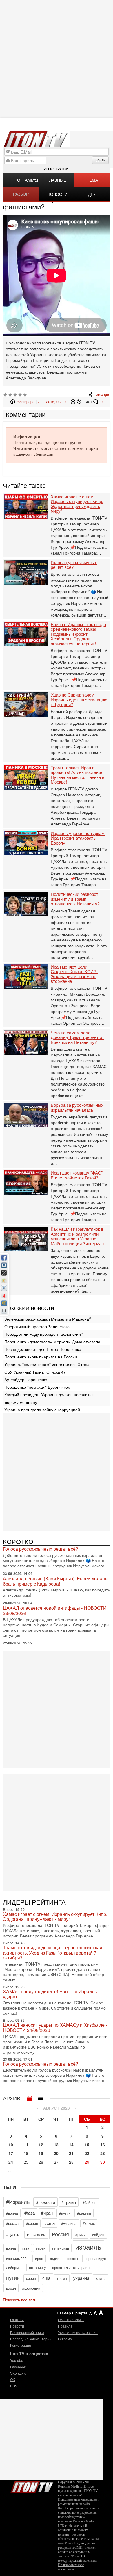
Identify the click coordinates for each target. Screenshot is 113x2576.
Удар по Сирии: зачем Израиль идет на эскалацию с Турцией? (79, 700)
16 (103, 2145)
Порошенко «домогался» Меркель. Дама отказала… (54, 1342)
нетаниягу (37, 2267)
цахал (11, 2288)
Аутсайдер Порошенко (26, 1379)
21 (71, 2153)
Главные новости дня (57, 182)
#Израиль (18, 2202)
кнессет (72, 2258)
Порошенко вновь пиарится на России (41, 1357)
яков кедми (31, 2288)
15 (87, 2145)
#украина (69, 2223)
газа (26, 2248)
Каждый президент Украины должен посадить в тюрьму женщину (49, 1398)
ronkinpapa (25, 402)
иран (39, 2258)
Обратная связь (71, 2320)
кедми (54, 2258)
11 (26, 2145)
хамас (101, 2278)
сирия (31, 2278)
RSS (14, 2386)
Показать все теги (20, 2300)
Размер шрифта (72, 2313)
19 (41, 2153)
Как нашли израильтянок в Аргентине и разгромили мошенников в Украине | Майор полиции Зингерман (77, 1236)
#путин (65, 2213)
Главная (17, 2320)
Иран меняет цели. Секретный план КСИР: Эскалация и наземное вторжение (74, 974)
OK (13, 2379)
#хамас (89, 2223)
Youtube (17, 2360)
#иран (47, 2213)
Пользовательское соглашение (71, 2567)
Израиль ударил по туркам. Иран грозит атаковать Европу (78, 838)
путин (13, 2277)
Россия (60, 2234)
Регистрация (57, 169)
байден (98, 2235)
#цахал (13, 2234)
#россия (13, 2223)
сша (46, 2278)
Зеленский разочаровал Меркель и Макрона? (48, 1319)
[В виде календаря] (30, 2097)
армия (81, 2235)
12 (41, 2145)
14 (71, 2145)
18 (26, 2153)
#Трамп (69, 2202)
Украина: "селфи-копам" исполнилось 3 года (47, 1364)
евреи (41, 2248)
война (11, 2248)
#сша (50, 2223)
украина (81, 2278)
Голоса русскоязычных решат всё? (74, 565)
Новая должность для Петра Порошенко (43, 1349)
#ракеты (84, 2213)
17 (11, 2153)
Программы (25, 180)
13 (56, 2145)
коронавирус (95, 2258)
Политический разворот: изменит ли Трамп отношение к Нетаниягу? (75, 899)
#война (12, 2213)
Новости (17, 2326)
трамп (62, 2278)
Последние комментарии (31, 2339)
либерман (14, 2267)
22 (87, 2153)
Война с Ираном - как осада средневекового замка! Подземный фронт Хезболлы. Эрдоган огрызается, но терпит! (78, 634)
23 (103, 2153)
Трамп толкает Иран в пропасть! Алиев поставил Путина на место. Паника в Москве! (78, 775)
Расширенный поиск (27, 2332)
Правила (65, 2326)
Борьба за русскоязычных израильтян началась (77, 1107)
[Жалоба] (74, 402)
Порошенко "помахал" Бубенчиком (38, 1387)
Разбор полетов (21, 196)
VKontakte (18, 2373)
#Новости (45, 2202)
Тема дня (92, 182)
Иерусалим (36, 2235)
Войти (100, 160)
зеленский (60, 2248)
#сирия (32, 2223)
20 (56, 2153)
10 (11, 2145)
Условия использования (78, 2332)
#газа (30, 2213)
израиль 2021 (17, 2258)
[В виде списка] (40, 2097)
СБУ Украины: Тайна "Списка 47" (36, 1372)
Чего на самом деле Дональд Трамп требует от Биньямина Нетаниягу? (77, 1037)
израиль (88, 2247)
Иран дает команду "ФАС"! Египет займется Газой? (77, 1175)
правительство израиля (72, 2267)
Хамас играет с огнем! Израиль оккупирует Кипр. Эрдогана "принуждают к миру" (77, 504)
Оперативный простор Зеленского (37, 1326)
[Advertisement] (57, 1472)
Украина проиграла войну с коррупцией (42, 1410)
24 (11, 2162)
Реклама (65, 2339)
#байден (89, 2202)
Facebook (18, 2367)
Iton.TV (32, 2486)
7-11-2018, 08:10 (52, 402)
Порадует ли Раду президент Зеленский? (44, 1334)
